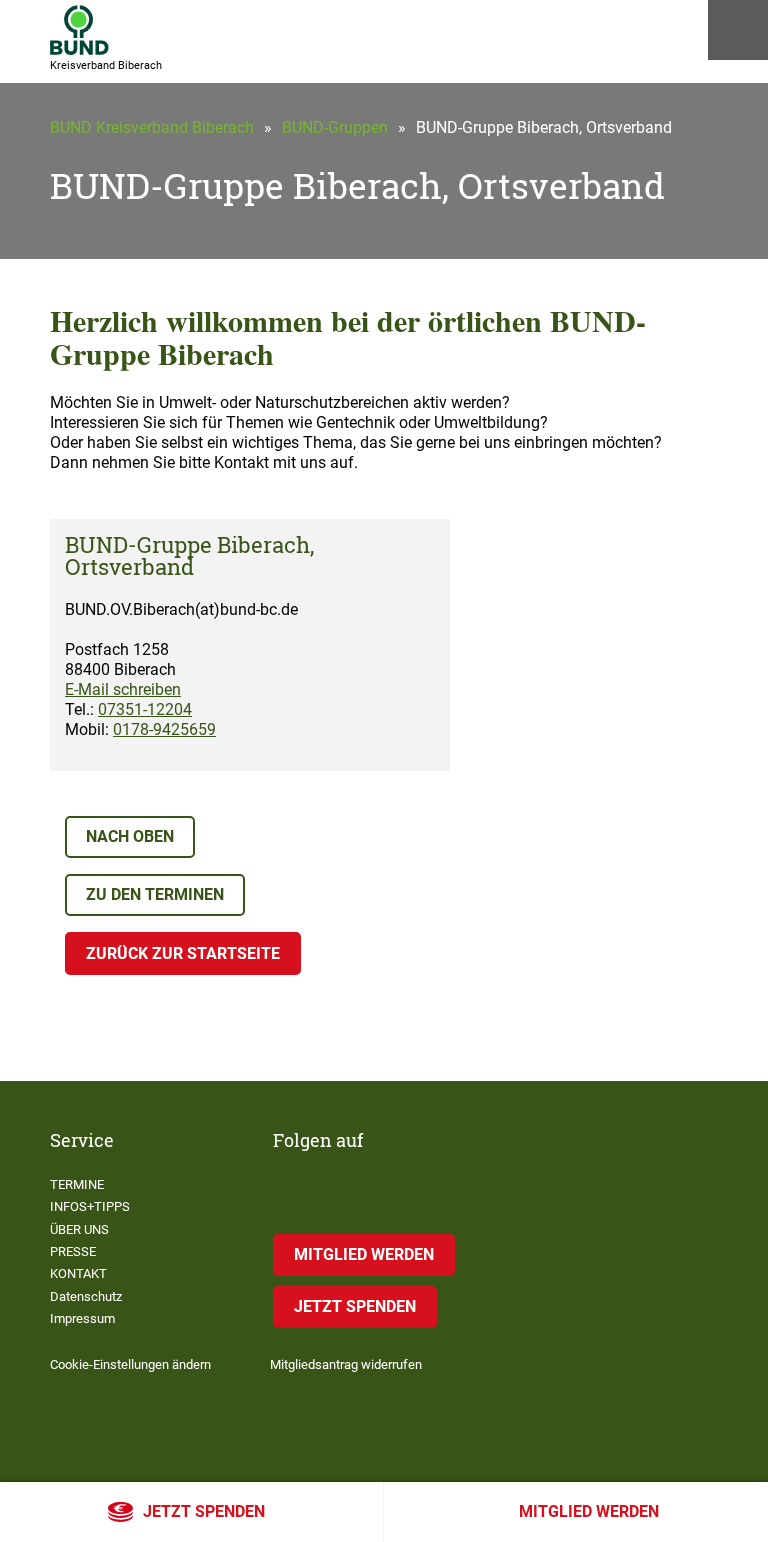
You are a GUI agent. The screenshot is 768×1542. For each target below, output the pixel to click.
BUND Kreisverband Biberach (152, 127)
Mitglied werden (589, 1511)
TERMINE (77, 1184)
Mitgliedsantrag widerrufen (346, 1364)
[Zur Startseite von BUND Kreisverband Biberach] (79, 30)
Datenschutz (86, 1296)
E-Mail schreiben (123, 689)
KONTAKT (78, 1273)
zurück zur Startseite (183, 953)
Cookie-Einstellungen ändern (130, 1364)
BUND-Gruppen (335, 127)
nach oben (130, 836)
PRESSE (73, 1251)
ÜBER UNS (79, 1229)
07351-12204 (145, 709)
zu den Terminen (155, 894)
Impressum (82, 1318)
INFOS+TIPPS (90, 1206)
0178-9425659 (164, 729)
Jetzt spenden (204, 1511)
